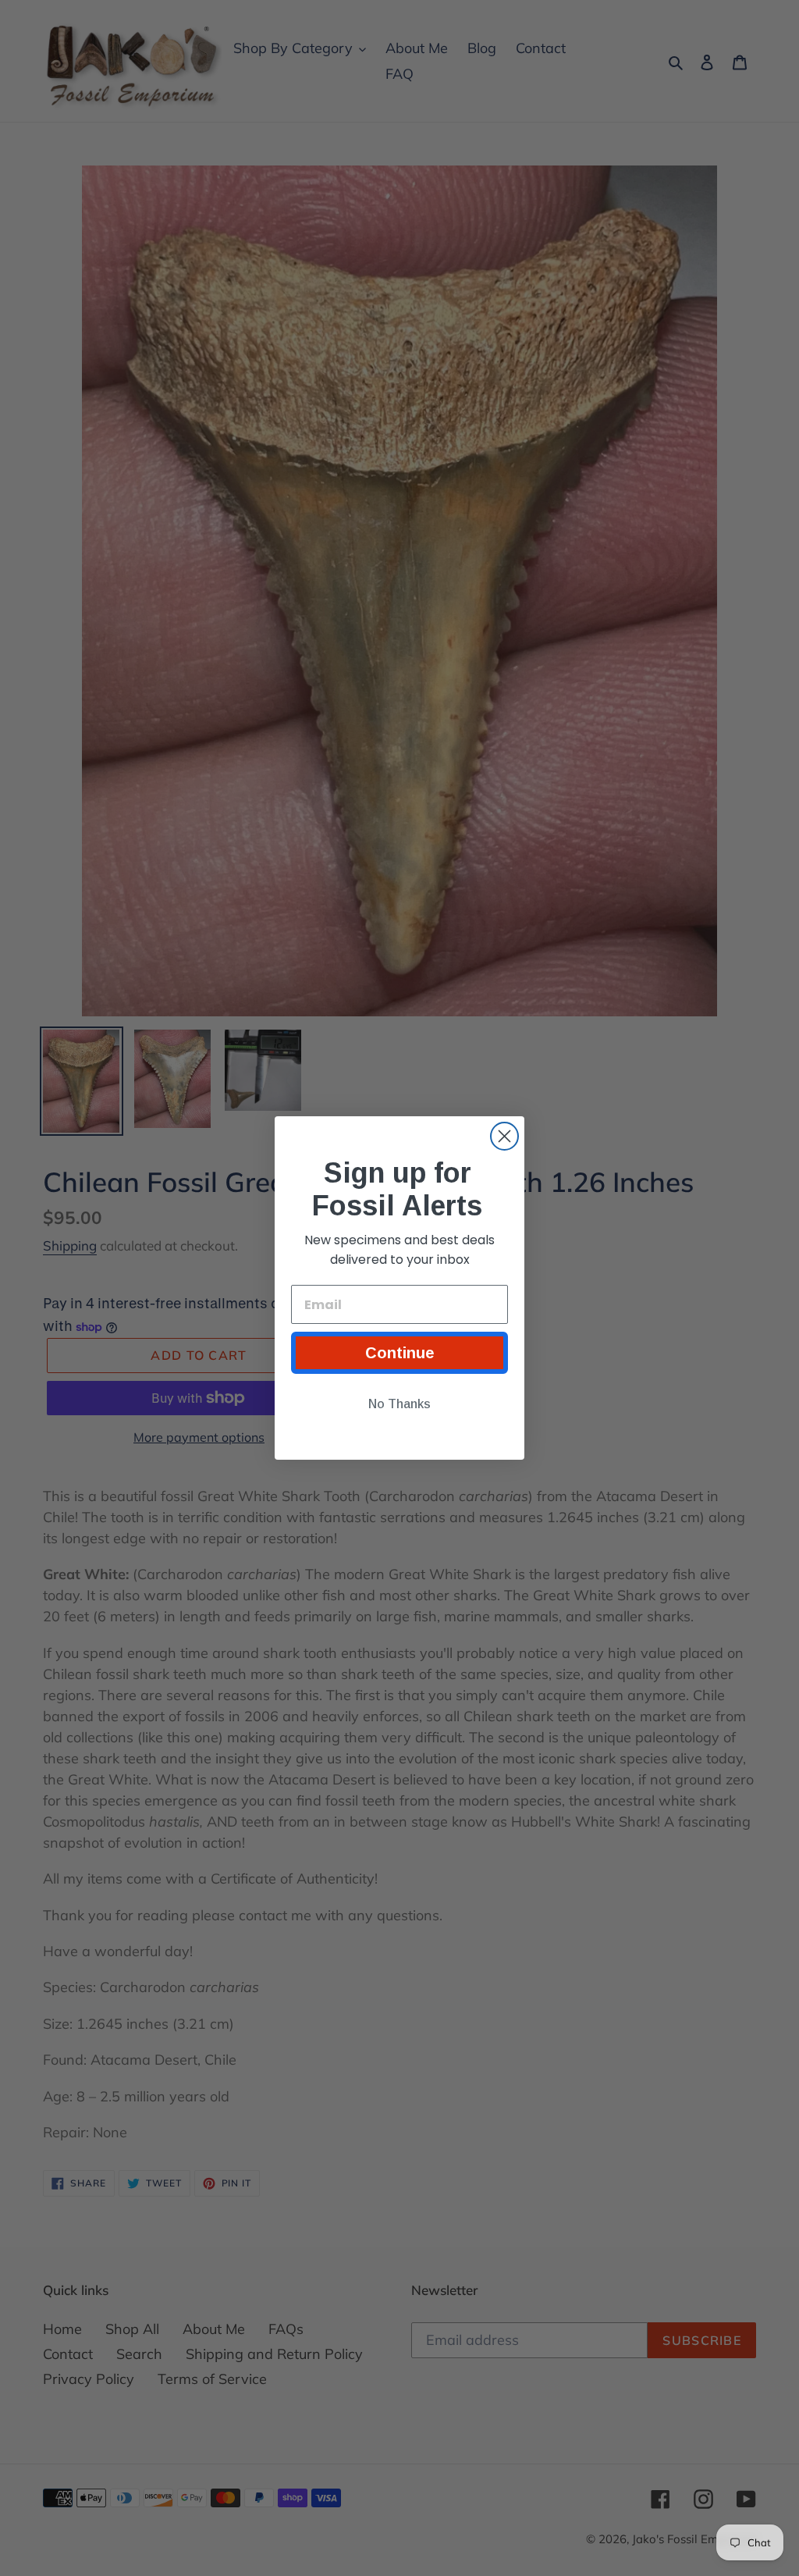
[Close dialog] (504, 1136)
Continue (400, 1353)
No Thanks (399, 1404)
